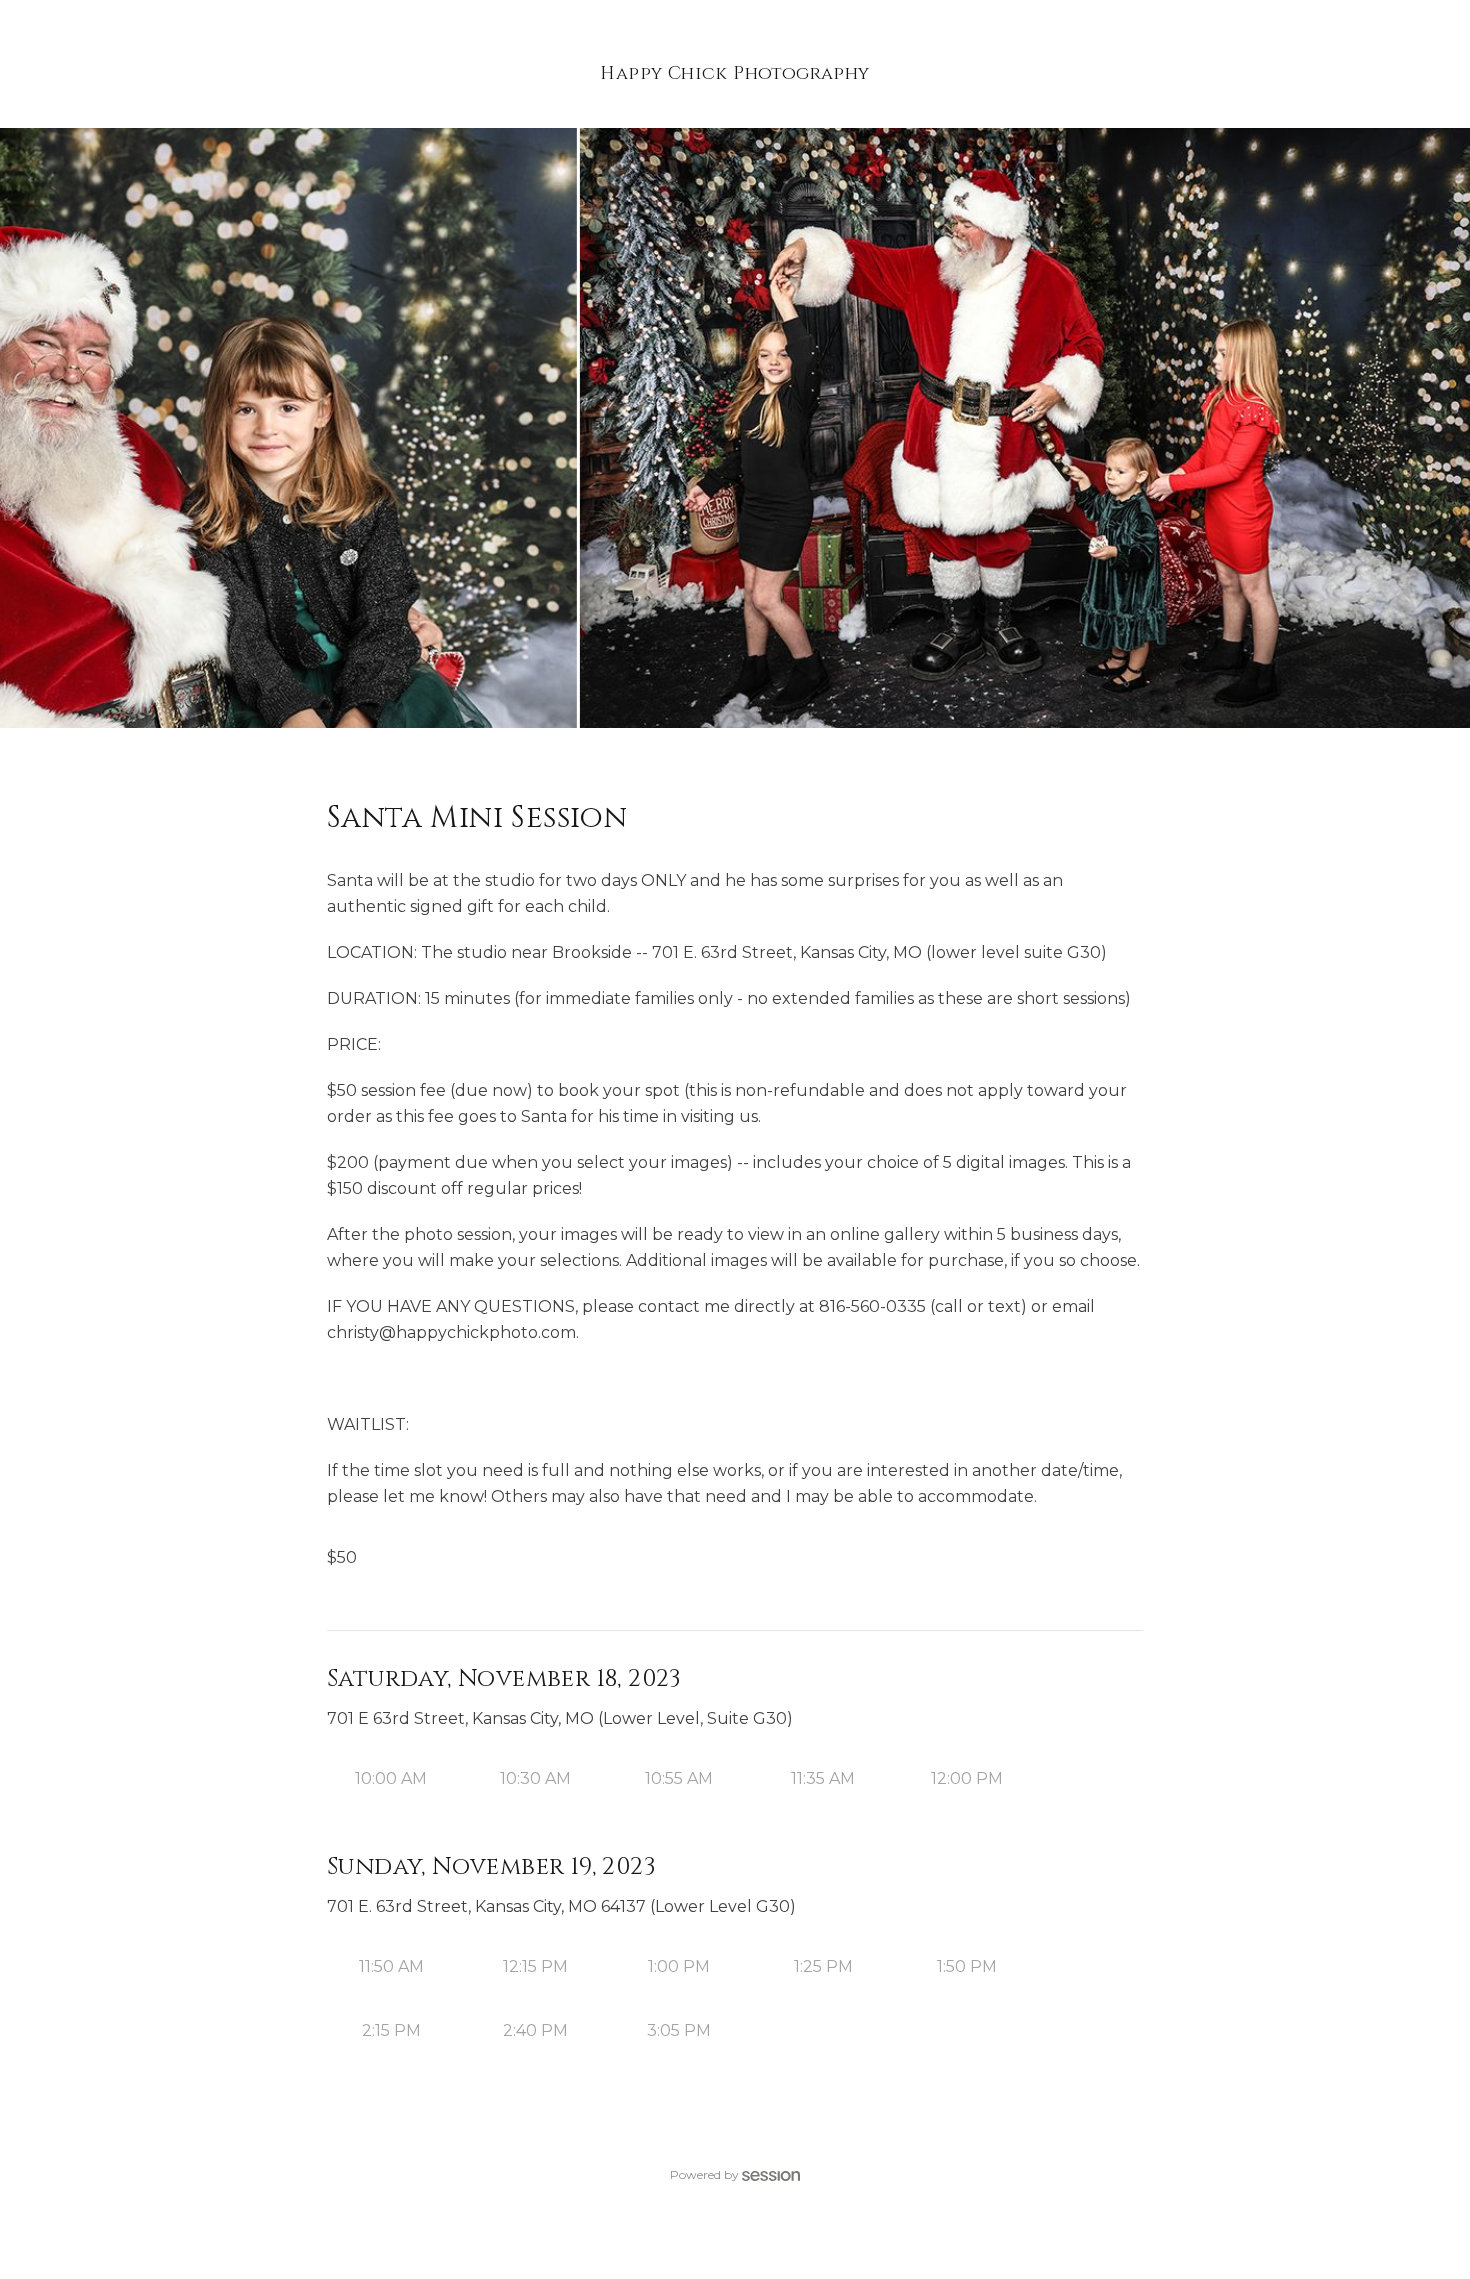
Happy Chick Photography (734, 73)
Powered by (704, 2174)
